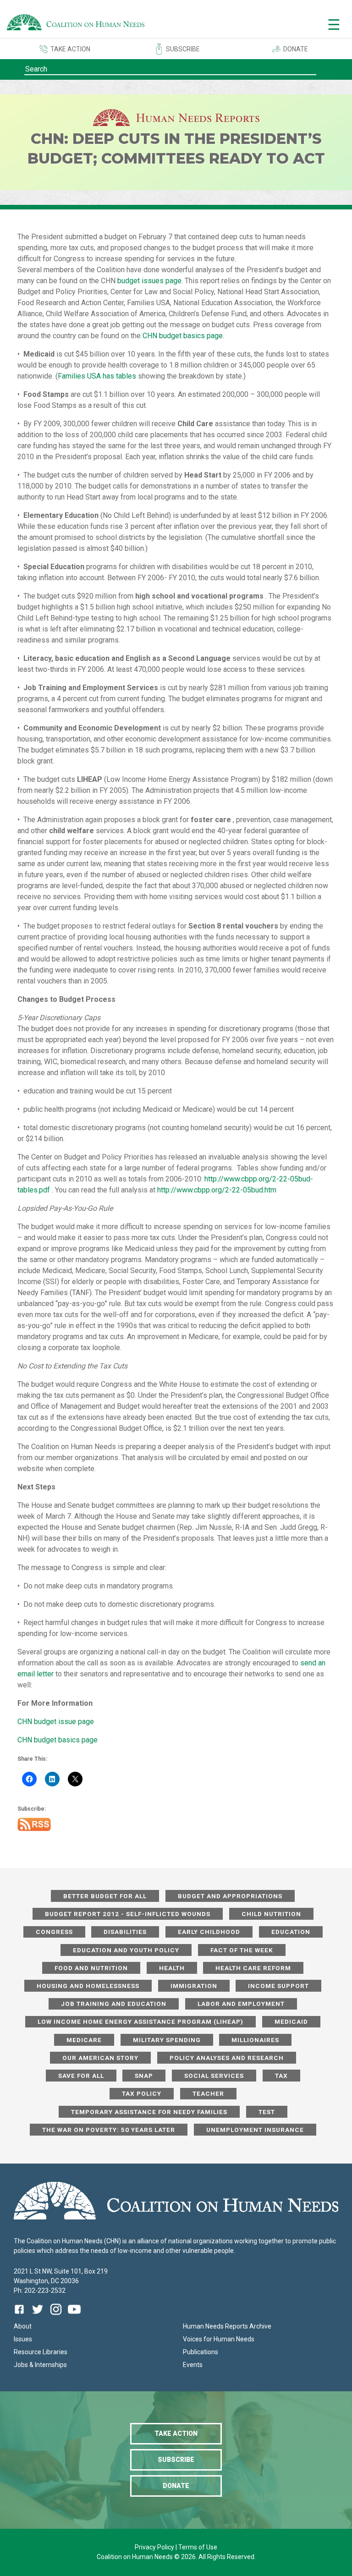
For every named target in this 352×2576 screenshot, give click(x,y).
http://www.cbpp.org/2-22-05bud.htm (217, 1190)
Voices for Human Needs (219, 2339)
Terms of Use (198, 2547)
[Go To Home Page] (76, 24)
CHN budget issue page (56, 1722)
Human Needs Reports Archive (227, 2326)
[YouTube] (74, 2316)
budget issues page (149, 281)
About (23, 2326)
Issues (23, 2339)
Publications (201, 2352)
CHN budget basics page (183, 336)
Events (193, 2365)
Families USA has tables (97, 376)
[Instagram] (56, 2316)
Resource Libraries (41, 2352)
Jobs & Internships (40, 2365)
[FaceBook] (21, 2316)
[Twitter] (38, 2316)
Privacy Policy (155, 2547)
